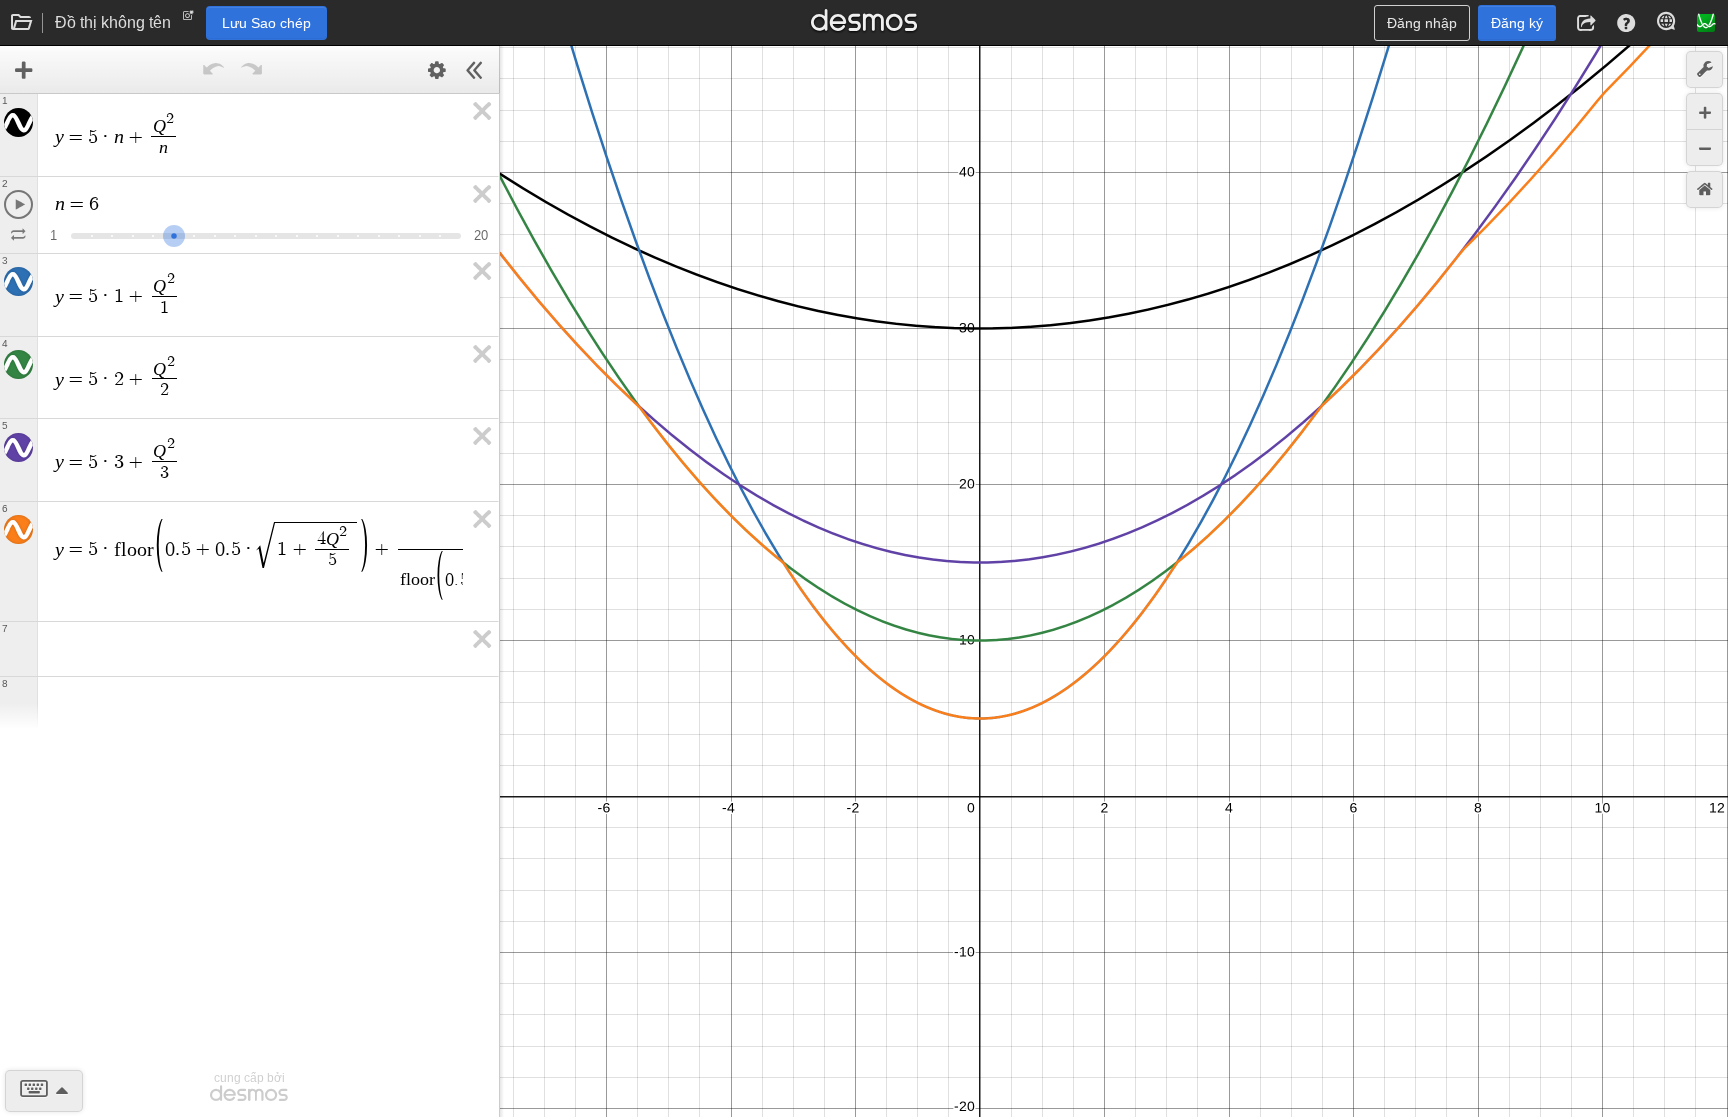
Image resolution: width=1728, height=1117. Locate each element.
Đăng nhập (1422, 23)
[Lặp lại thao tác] (252, 70)
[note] (188, 20)
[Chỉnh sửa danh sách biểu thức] (437, 70)
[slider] (174, 233)
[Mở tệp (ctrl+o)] (22, 23)
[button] (1586, 23)
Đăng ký (1517, 23)
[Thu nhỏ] (1704, 147)
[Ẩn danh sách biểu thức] (475, 70)
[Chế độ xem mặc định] (1704, 189)
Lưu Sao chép (266, 23)
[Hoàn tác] (214, 70)
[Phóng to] (1704, 111)
